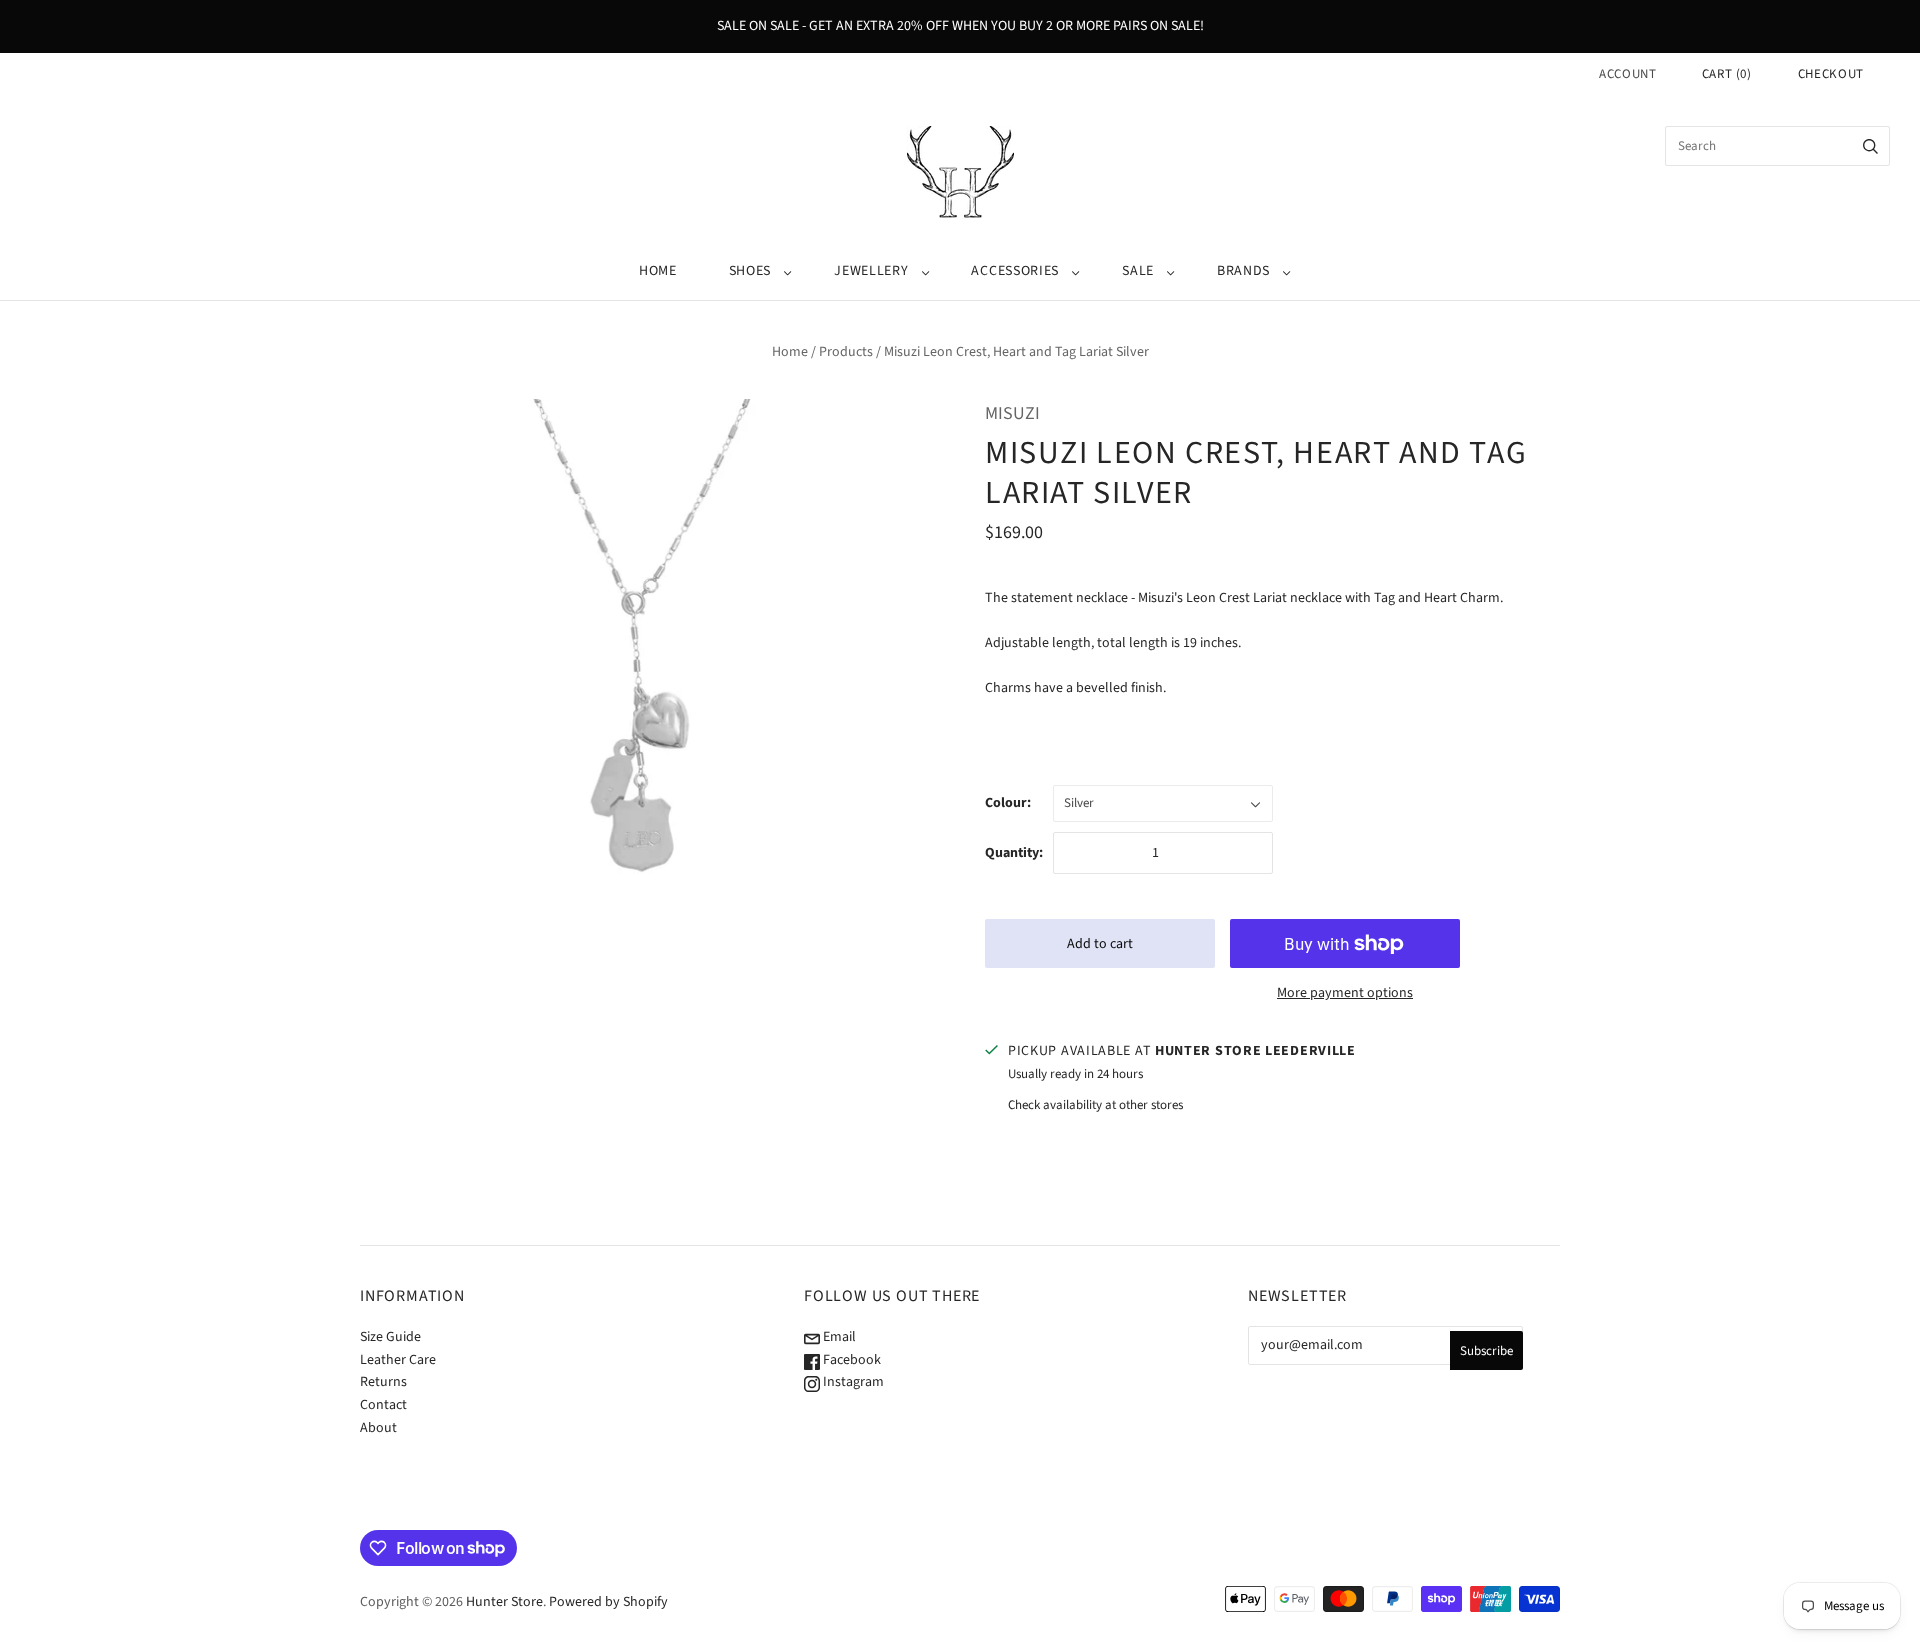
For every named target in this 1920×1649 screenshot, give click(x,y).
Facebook (850, 1360)
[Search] (1870, 146)
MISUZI (1012, 413)
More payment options (1345, 993)
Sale (1138, 271)
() (1727, 74)
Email (838, 1337)
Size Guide (390, 1337)
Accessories (1015, 271)
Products (846, 352)
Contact (383, 1405)
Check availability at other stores (1095, 1105)
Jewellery (871, 271)
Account (1628, 74)
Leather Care (398, 1360)
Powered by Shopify (608, 1602)
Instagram (852, 1382)
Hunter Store (504, 1602)
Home (658, 271)
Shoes (750, 271)
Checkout (1831, 74)
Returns (383, 1382)
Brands (1243, 271)
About (378, 1428)
